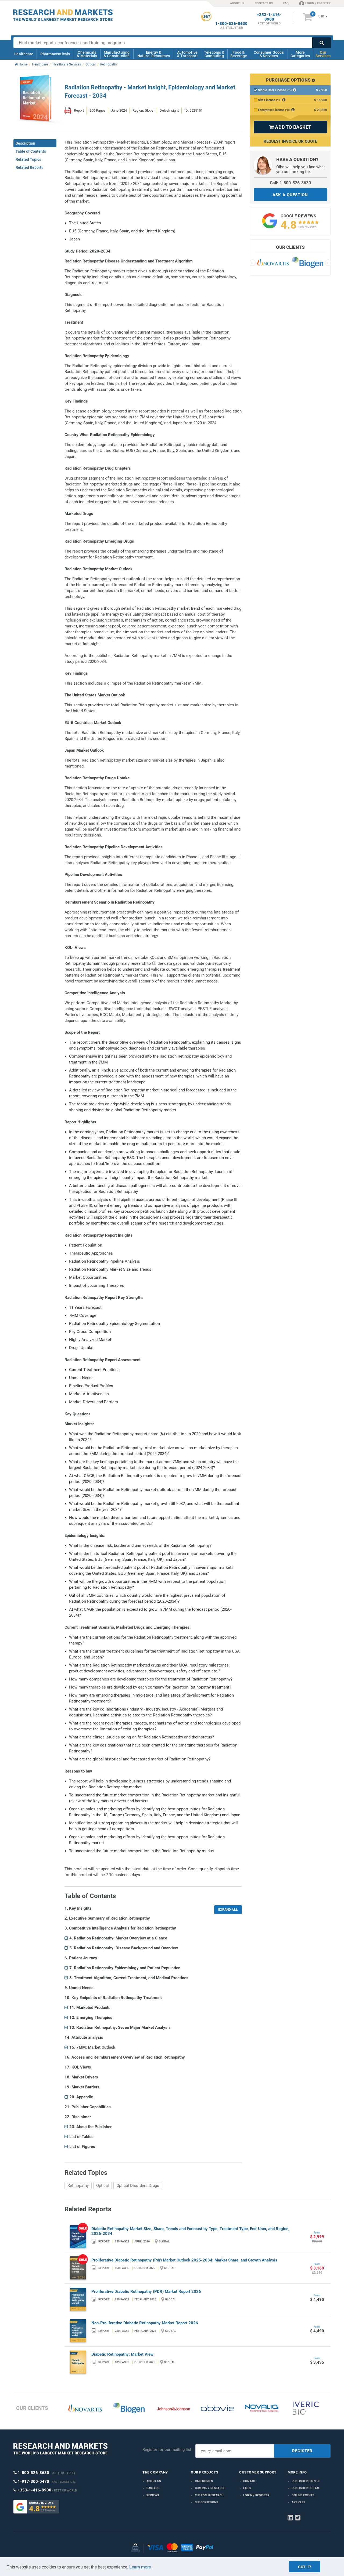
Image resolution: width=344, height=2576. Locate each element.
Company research (210, 2488)
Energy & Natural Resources (154, 54)
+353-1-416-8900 (269, 17)
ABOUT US (237, 3)
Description (25, 143)
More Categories (300, 54)
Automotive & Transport (187, 54)
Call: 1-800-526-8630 (290, 183)
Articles (299, 2502)
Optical (103, 2186)
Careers (153, 2488)
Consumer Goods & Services (269, 54)
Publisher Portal (306, 2488)
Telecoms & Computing (214, 54)
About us (154, 2481)
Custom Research (209, 2495)
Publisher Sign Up (306, 2481)
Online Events (303, 2495)
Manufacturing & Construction (117, 54)
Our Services (323, 54)
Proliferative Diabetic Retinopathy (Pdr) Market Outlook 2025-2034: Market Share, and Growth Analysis (184, 2260)
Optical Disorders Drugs (138, 2186)
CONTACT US (264, 3)
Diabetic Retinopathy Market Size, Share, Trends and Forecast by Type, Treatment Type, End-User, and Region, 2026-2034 (190, 2231)
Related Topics (28, 159)
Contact (250, 2481)
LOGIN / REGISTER (318, 3)
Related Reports (29, 167)
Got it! (305, 2567)
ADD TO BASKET (290, 127)
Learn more (140, 2567)
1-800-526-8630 (231, 24)
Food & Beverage (239, 54)
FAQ (286, 3)
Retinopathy (78, 2186)
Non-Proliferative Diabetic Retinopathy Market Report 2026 (145, 2323)
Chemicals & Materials (87, 54)
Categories (204, 2481)
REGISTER (302, 2451)
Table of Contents (31, 151)
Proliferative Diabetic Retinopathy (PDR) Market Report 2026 (146, 2292)
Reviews (153, 2495)
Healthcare (24, 54)
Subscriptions (207, 2502)
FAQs (247, 2488)
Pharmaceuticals (55, 54)
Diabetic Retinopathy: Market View (122, 2354)
